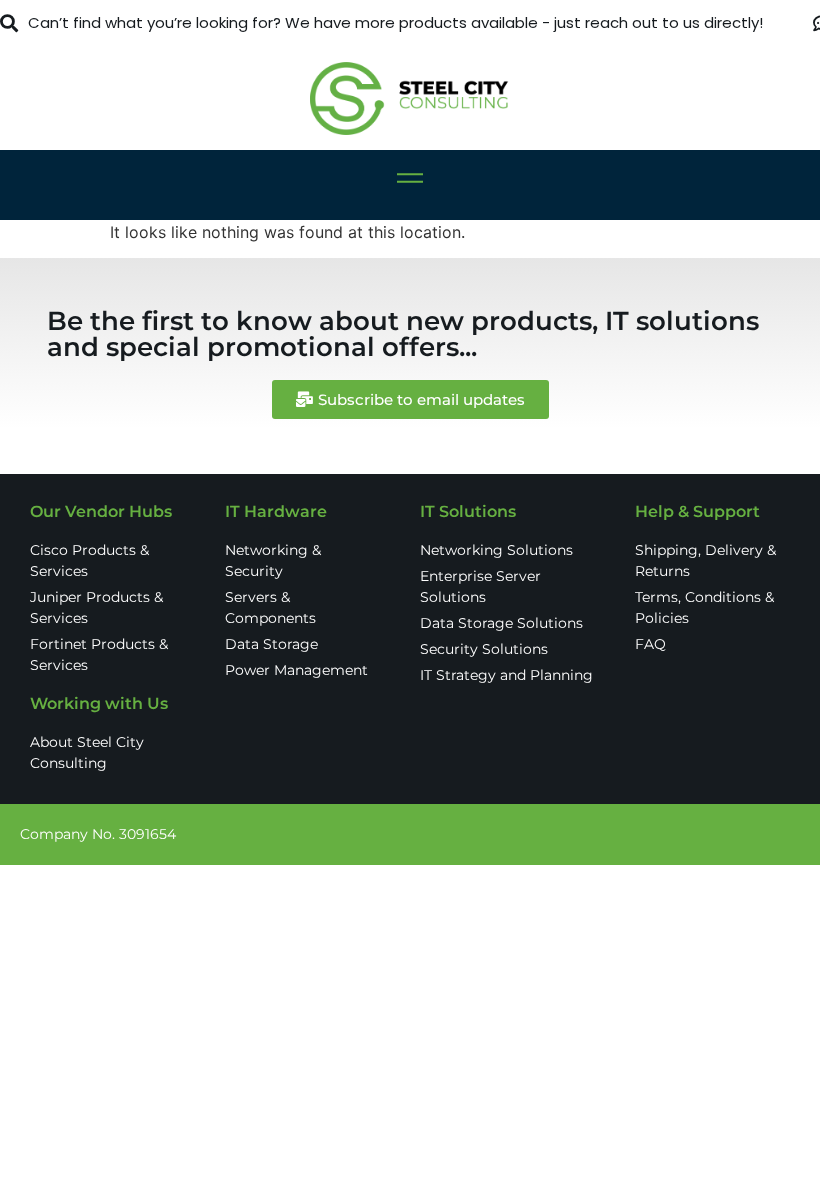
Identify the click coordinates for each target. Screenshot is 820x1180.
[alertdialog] (410, 23)
